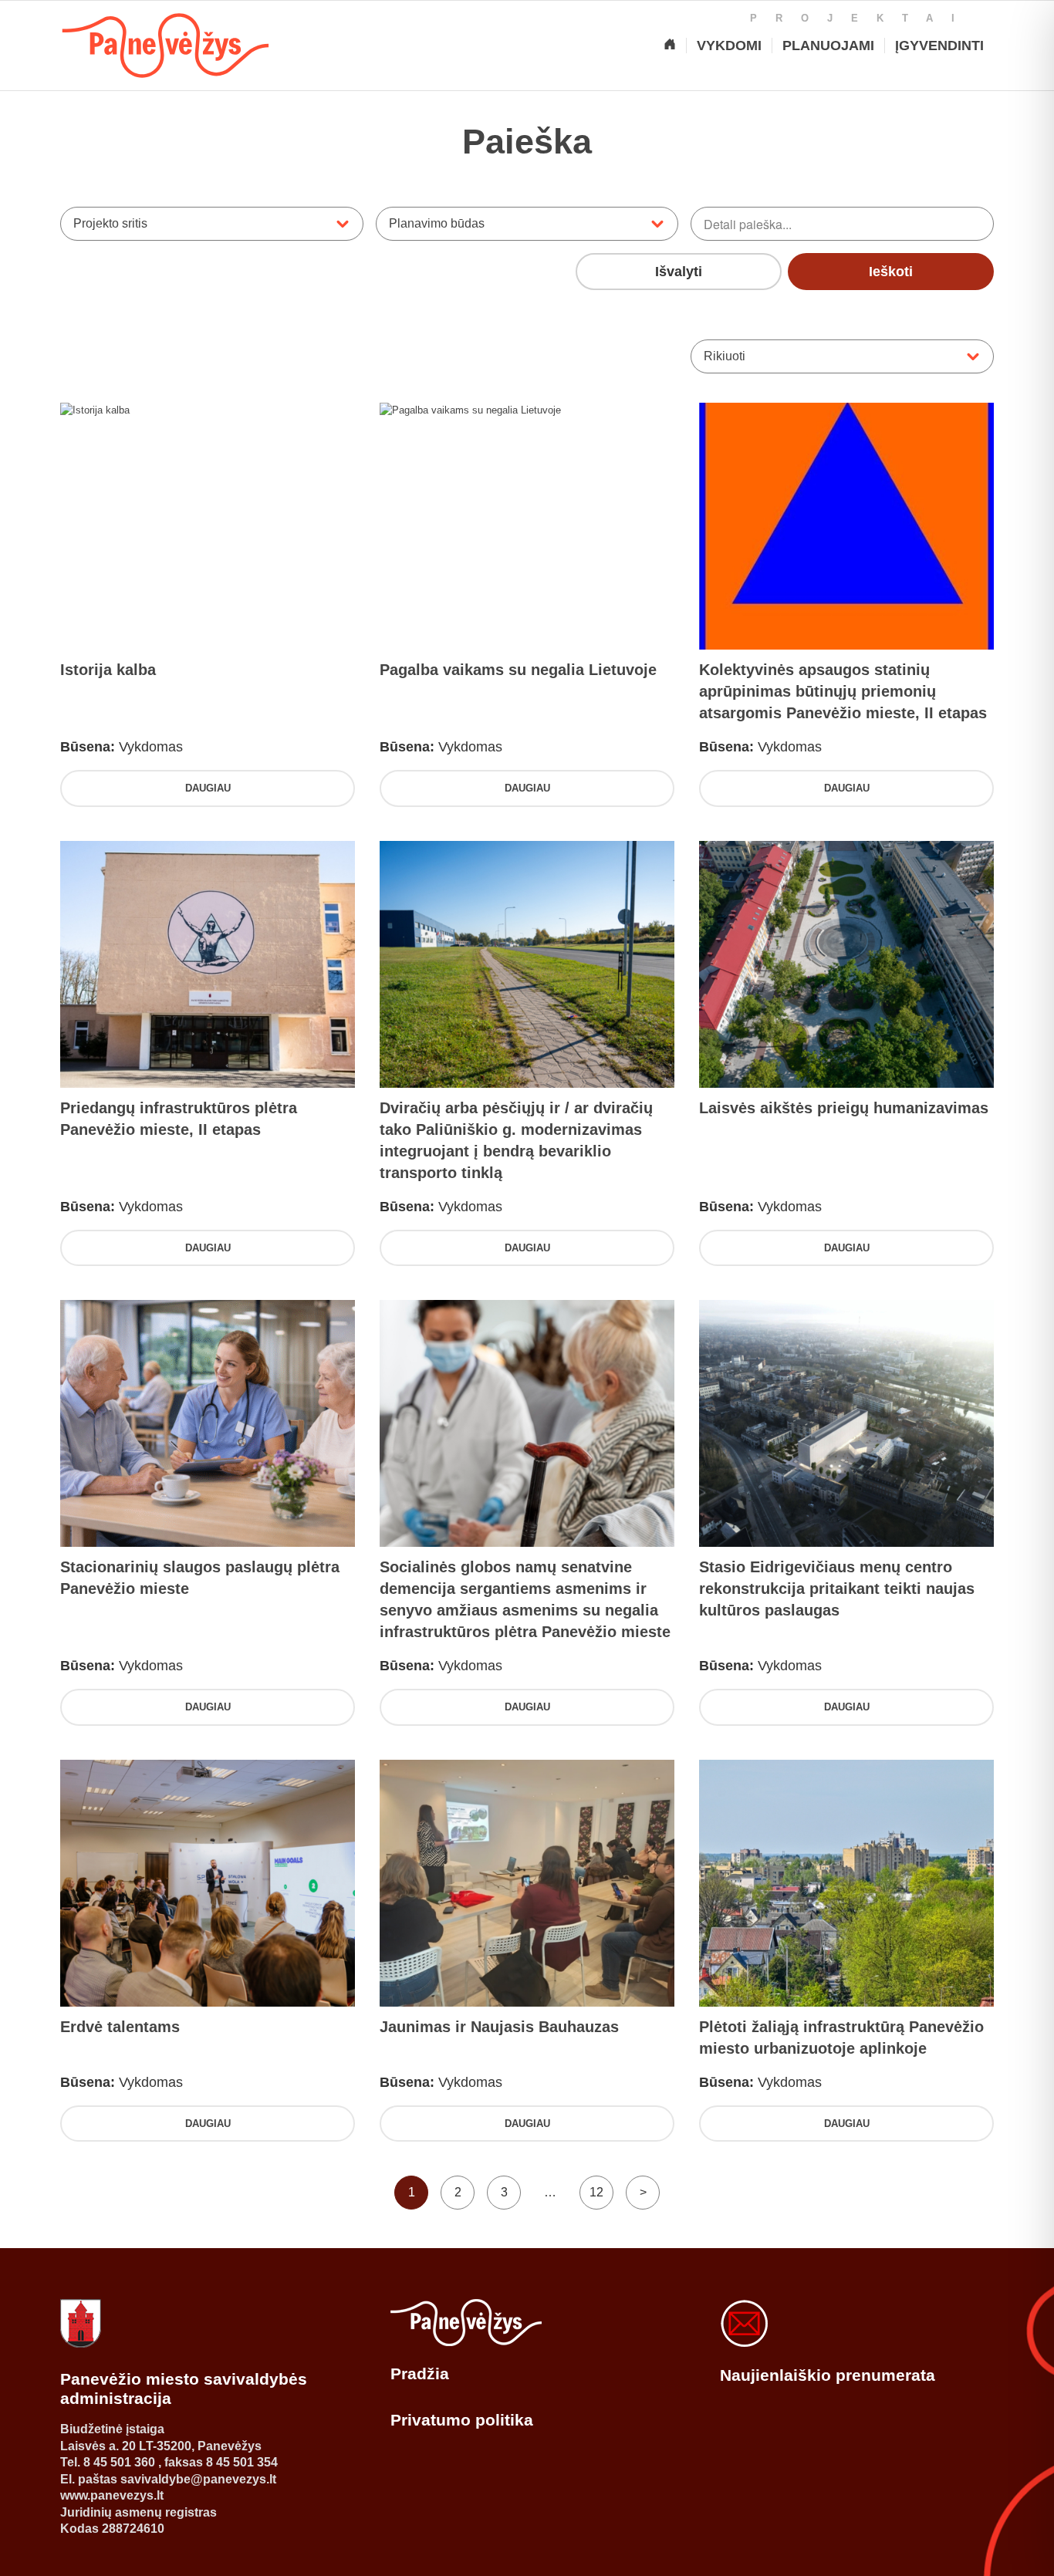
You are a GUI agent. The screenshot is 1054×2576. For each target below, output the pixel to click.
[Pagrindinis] (670, 46)
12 (596, 2192)
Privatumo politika (462, 2420)
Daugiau (208, 788)
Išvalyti (679, 272)
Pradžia (420, 2373)
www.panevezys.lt (112, 2495)
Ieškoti (891, 272)
